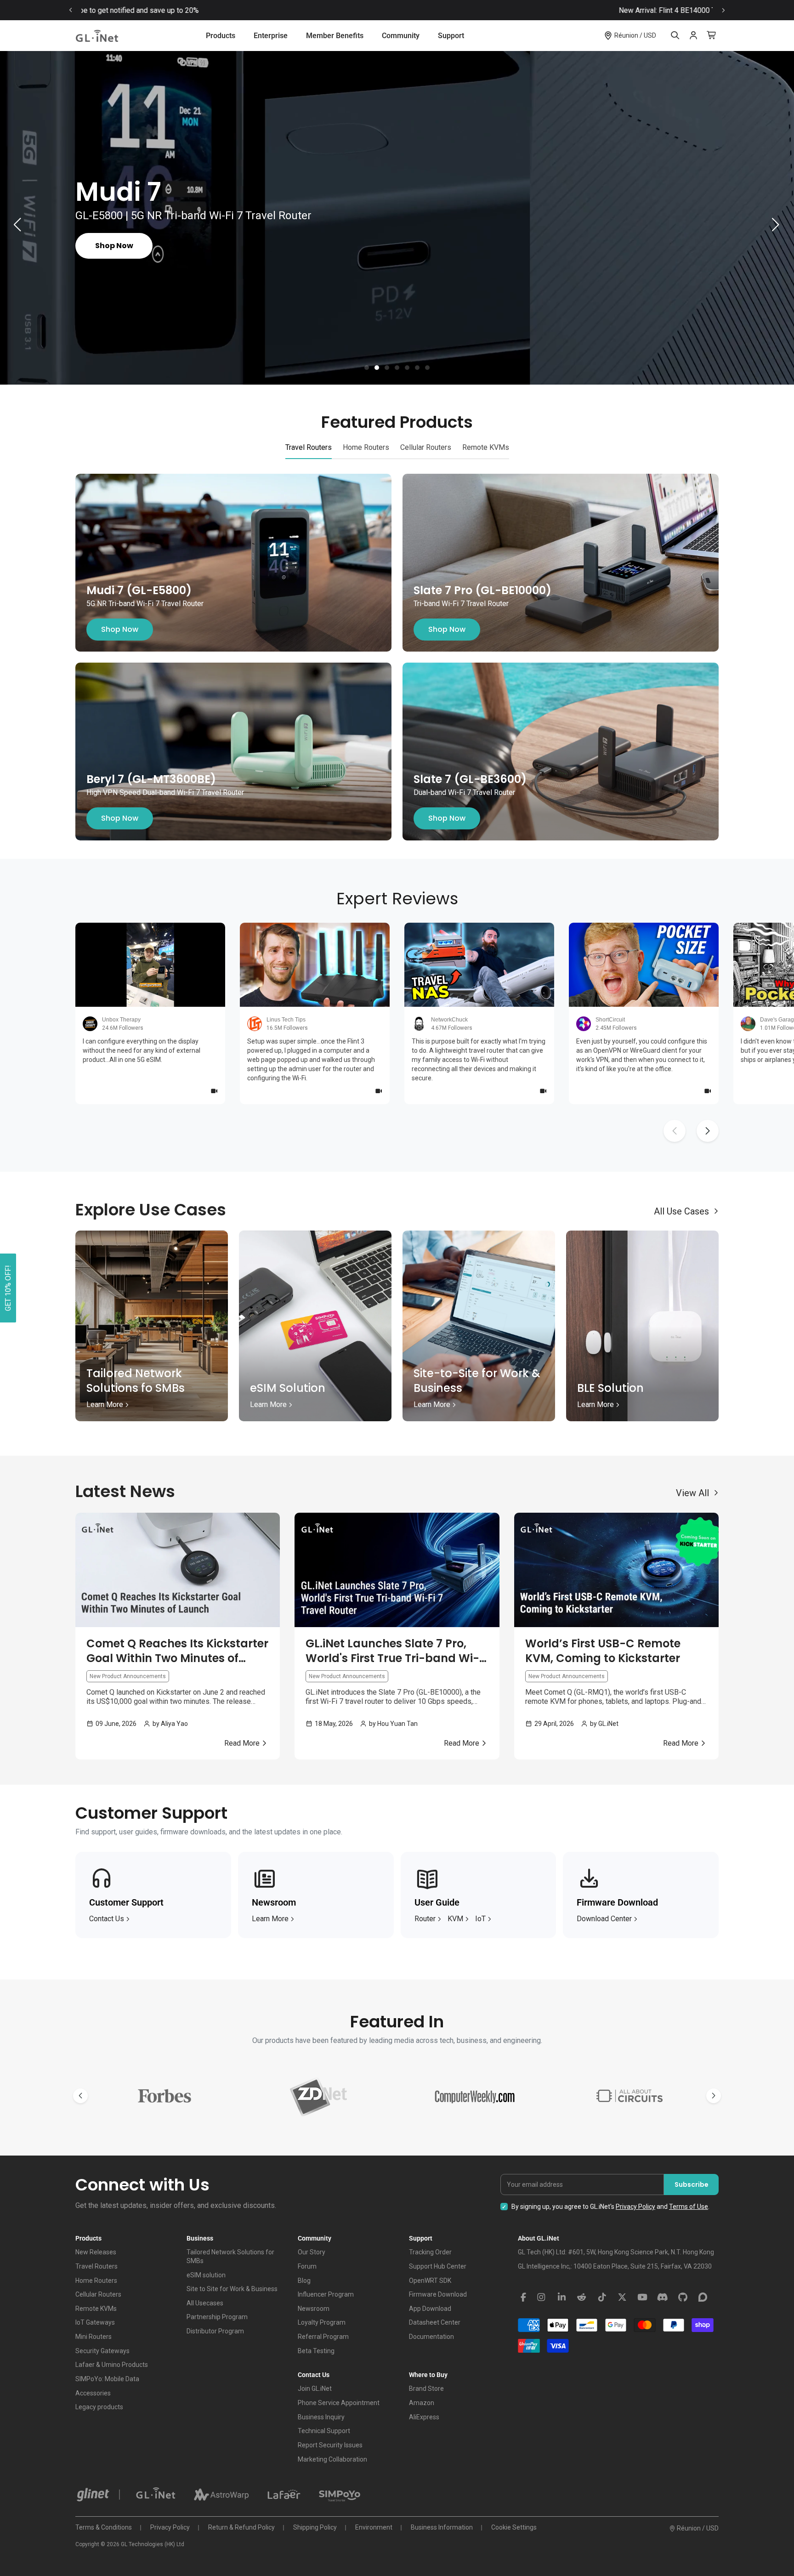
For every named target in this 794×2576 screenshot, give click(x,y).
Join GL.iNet (315, 2389)
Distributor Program (215, 2331)
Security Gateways (102, 2351)
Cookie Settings (514, 2527)
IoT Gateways (95, 2322)
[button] (367, 368)
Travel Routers (96, 2266)
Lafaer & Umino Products (112, 2365)
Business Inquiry (321, 2417)
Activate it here (477, 10)
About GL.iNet (539, 2238)
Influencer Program (326, 2294)
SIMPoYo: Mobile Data (107, 2379)
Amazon (422, 2403)
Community (401, 36)
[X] (622, 2298)
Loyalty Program (322, 2322)
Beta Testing (316, 2351)
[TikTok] (602, 2298)
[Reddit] (582, 2298)
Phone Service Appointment (339, 2403)
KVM (455, 1919)
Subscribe (692, 2184)
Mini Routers (94, 2337)
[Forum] (703, 2298)
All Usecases (205, 2303)
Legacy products (99, 2407)
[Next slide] (723, 10)
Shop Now (120, 629)
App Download (430, 2309)
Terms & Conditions (104, 2527)
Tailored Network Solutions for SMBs (230, 2256)
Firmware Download (438, 2294)
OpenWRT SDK (430, 2281)
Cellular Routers (98, 2294)
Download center (604, 1919)
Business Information (442, 2527)
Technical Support (324, 2431)
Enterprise (271, 36)
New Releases (96, 2252)
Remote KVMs (96, 2309)
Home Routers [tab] (366, 447)
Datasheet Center (435, 2322)
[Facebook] (523, 2298)
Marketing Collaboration (332, 2459)
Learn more (270, 1919)
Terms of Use (689, 2207)
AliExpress (424, 2417)
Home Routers (96, 2281)
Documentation (431, 2337)
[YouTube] (642, 2298)
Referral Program (323, 2337)
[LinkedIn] (561, 2298)
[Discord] (663, 2298)
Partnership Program (217, 2317)
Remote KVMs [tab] (486, 447)
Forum (307, 2266)
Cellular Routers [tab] (426, 447)
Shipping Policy (315, 2527)
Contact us (107, 1919)
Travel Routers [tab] (309, 447)
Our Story (312, 2252)
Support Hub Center (438, 2266)
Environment (374, 2527)
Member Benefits (335, 36)
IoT (480, 1919)
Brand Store (426, 2389)
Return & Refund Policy (241, 2527)
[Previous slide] (71, 10)
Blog (304, 2281)
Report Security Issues (330, 2445)
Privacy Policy (635, 2207)
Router (425, 1919)
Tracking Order (430, 2252)
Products (221, 36)
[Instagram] (541, 2298)
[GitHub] (683, 2298)
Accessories (93, 2393)
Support (451, 36)
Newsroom (314, 2309)
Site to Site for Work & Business (232, 2289)
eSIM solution (206, 2275)
